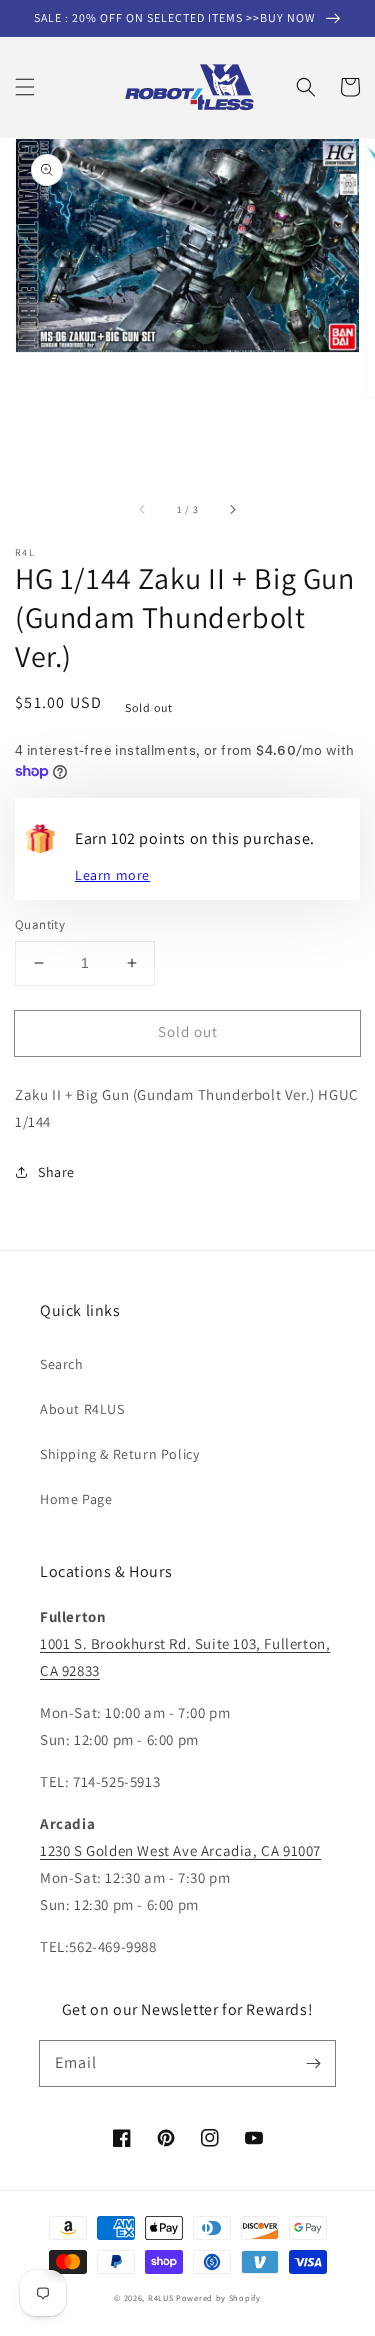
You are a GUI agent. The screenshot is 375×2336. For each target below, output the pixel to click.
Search (62, 1364)
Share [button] (56, 1172)
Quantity (40, 924)
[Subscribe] (313, 2063)
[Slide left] (143, 510)
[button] (25, 87)
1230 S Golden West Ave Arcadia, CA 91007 (180, 1850)
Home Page (76, 1499)
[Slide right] (232, 510)
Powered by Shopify (218, 2297)
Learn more (112, 875)
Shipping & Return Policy (119, 1454)
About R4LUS (82, 1409)
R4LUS (161, 2297)
